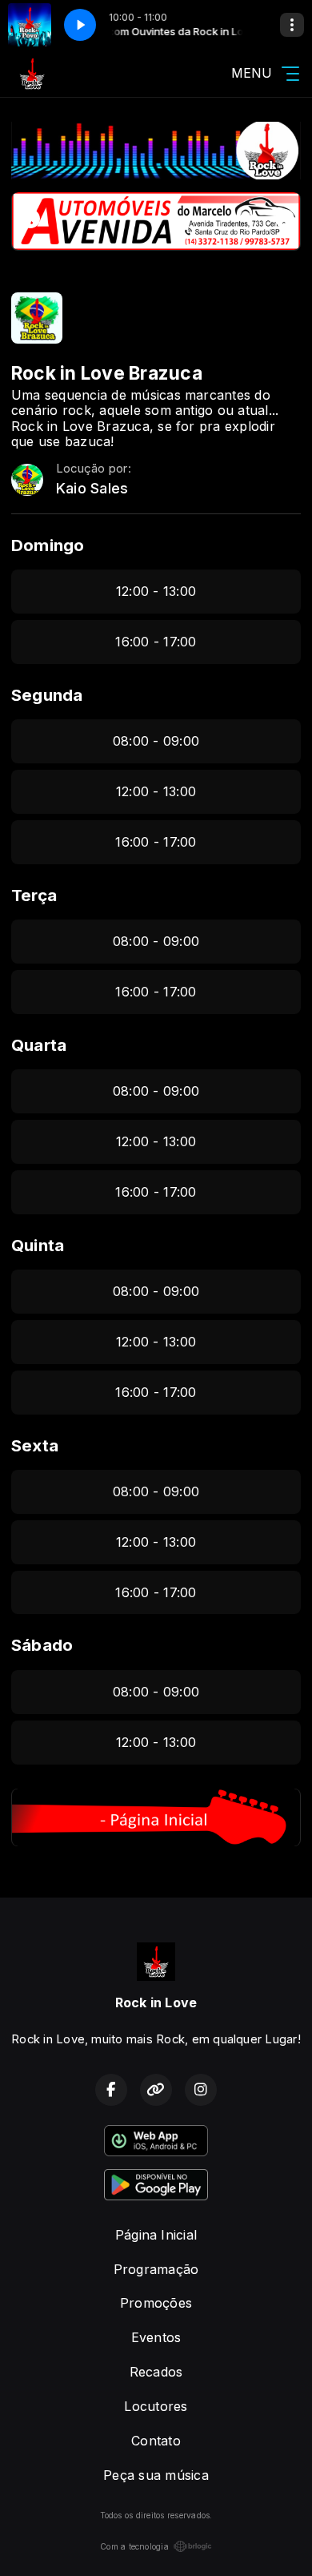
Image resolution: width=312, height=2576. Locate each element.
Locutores (156, 2406)
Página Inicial (156, 2235)
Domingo (48, 545)
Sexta (35, 1445)
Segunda (47, 695)
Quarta (39, 1045)
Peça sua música (156, 2475)
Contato (156, 2441)
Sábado (42, 1645)
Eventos (156, 2337)
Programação (156, 2269)
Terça (34, 895)
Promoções (156, 2303)
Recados (156, 2372)
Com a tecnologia (134, 2546)
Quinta (38, 1245)
